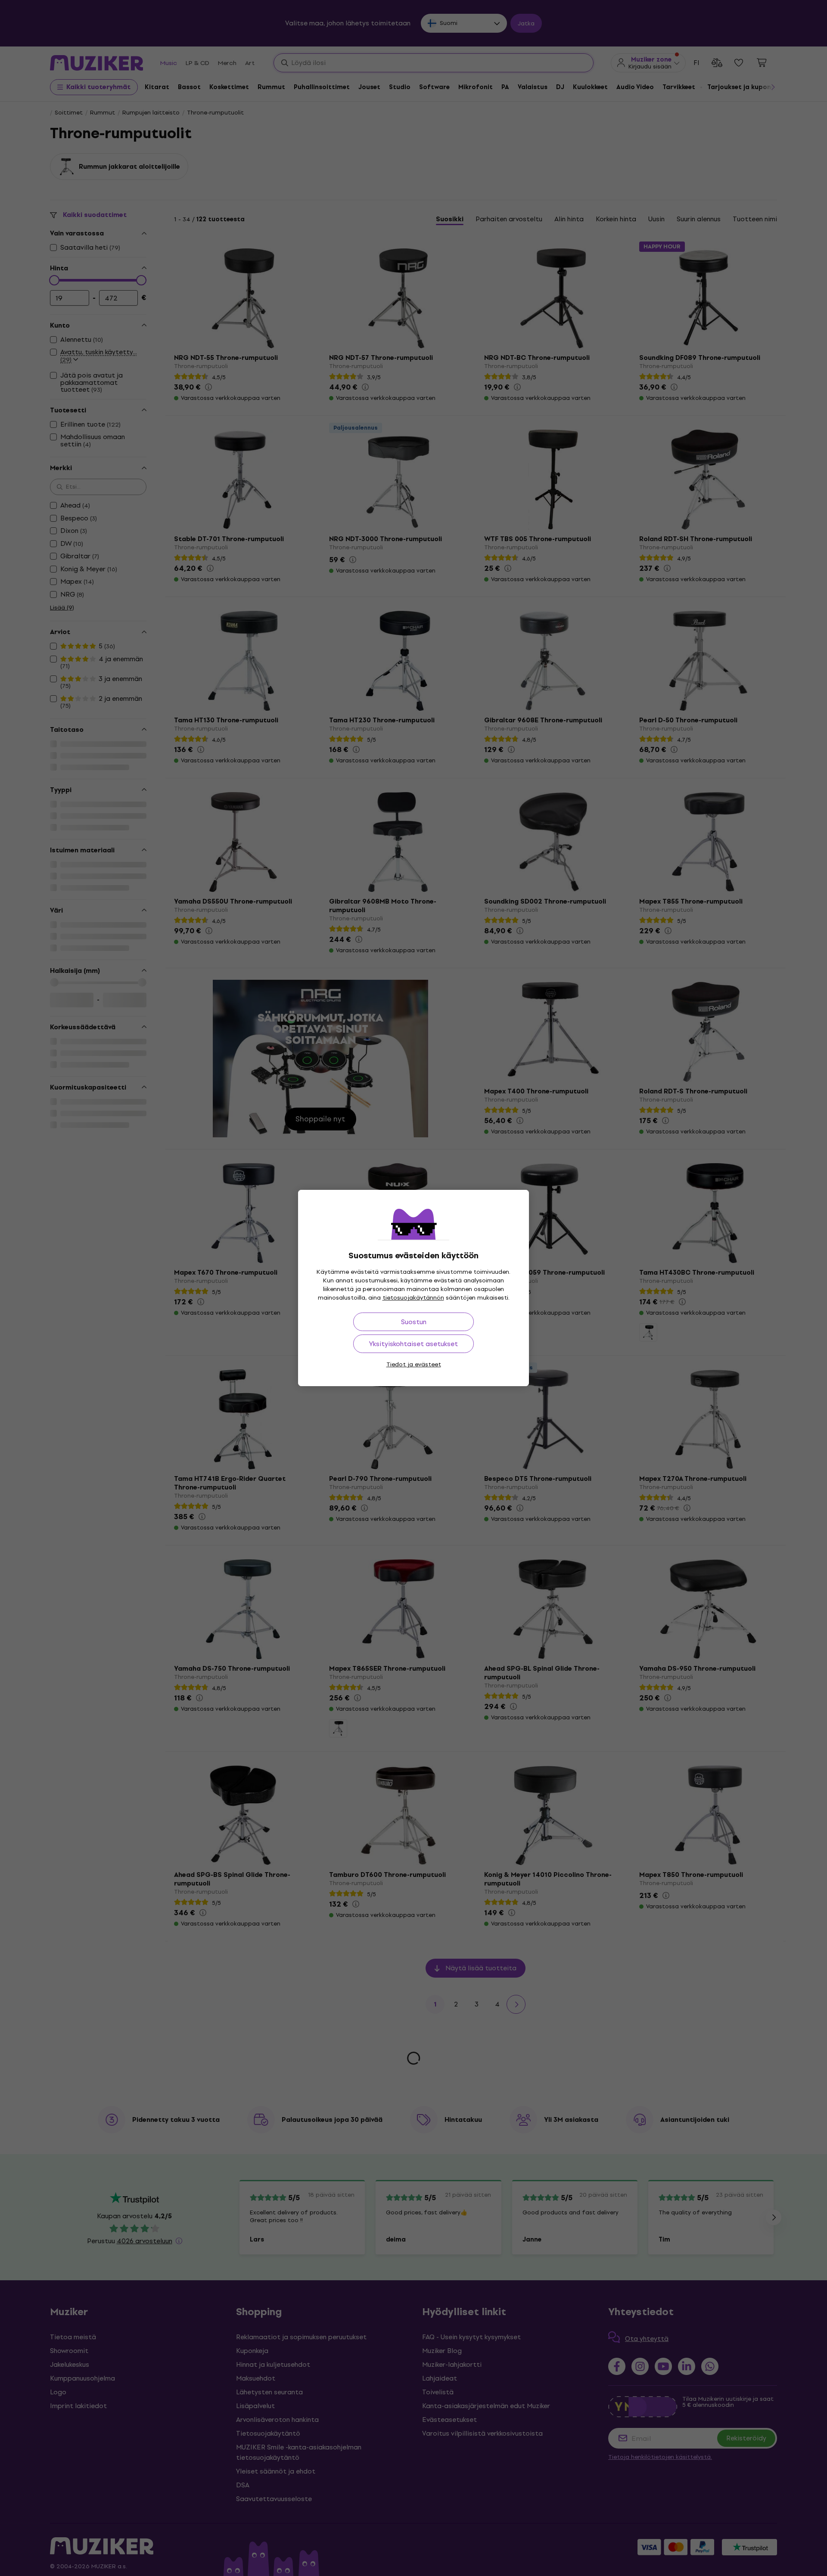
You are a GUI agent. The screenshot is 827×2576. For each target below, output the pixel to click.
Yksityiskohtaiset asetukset (413, 1344)
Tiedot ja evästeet (414, 1364)
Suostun (414, 1322)
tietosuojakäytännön (413, 1298)
